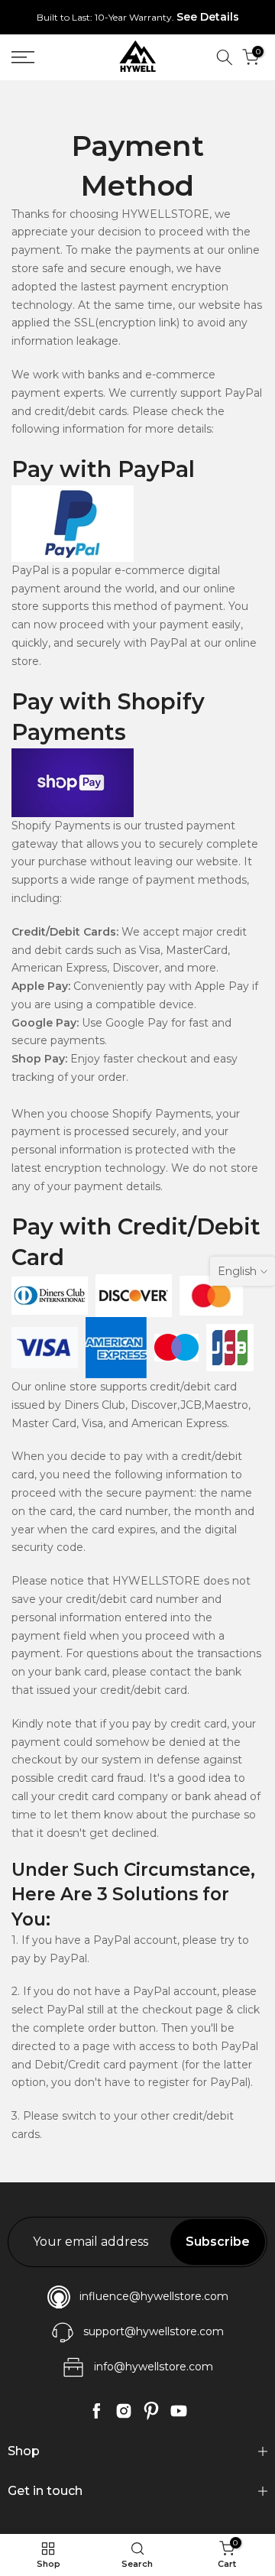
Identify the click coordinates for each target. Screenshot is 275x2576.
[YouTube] (179, 2411)
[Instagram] (124, 2411)
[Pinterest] (151, 2411)
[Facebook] (96, 2411)
